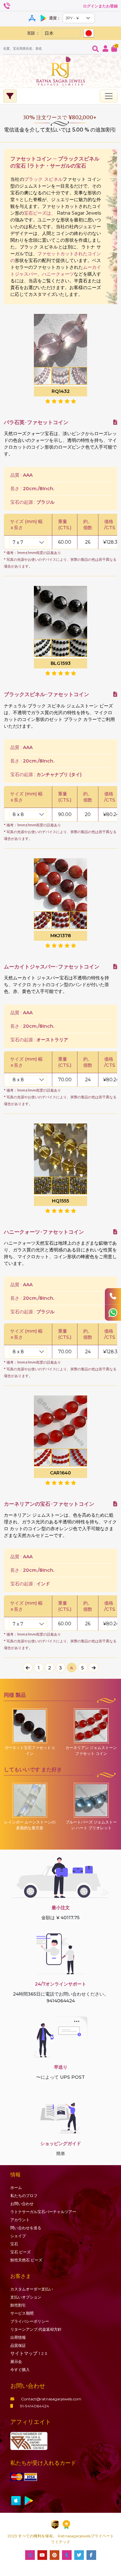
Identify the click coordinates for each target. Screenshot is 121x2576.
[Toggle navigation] (109, 96)
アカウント (20, 2220)
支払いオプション (26, 2297)
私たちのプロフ (24, 2196)
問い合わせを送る (26, 2228)
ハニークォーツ (58, 274)
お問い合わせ (22, 2204)
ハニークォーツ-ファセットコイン (44, 1232)
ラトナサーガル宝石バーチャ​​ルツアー (43, 2212)
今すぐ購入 (20, 2370)
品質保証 (18, 2345)
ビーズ (20, 2252)
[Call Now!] (113, 1296)
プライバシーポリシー (30, 2321)
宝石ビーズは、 (40, 213)
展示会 (16, 2362)
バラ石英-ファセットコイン (36, 422)
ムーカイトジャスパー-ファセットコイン (52, 967)
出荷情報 (18, 2337)
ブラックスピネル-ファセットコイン (46, 694)
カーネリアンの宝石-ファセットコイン (49, 1504)
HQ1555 (60, 1201)
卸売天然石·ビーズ (26, 2260)
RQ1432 (61, 391)
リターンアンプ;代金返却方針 (36, 2329)
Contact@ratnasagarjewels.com (51, 2399)
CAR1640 (60, 1473)
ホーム (16, 2187)
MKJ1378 (61, 936)
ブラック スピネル (43, 179)
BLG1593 (61, 663)
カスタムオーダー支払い (32, 2289)
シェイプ (18, 2236)
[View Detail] (115, 422)
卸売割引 (18, 2305)
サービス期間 (22, 2313)
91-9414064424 (35, 2406)
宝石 (14, 2244)
